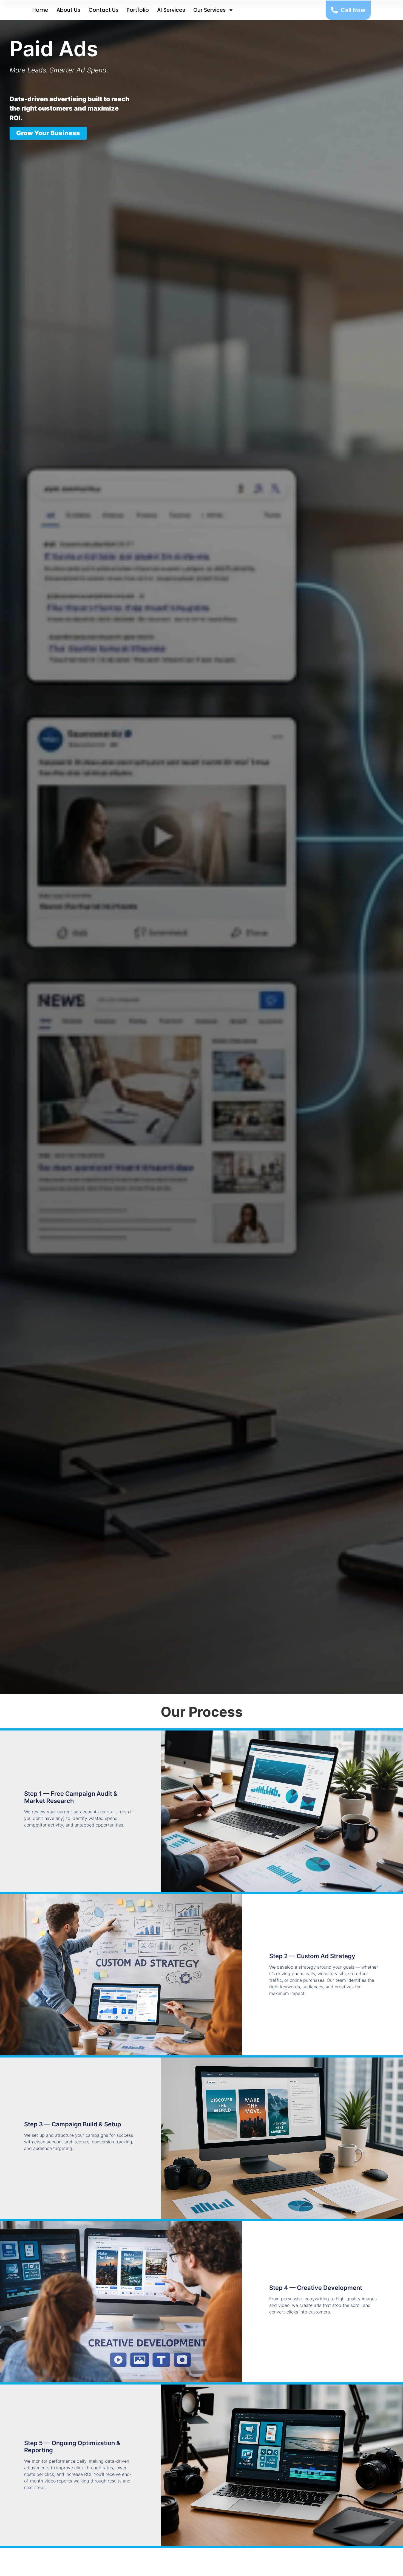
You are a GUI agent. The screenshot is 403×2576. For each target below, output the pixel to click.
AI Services (171, 10)
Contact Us (103, 10)
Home (40, 10)
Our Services (209, 10)
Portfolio (138, 10)
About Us (68, 10)
